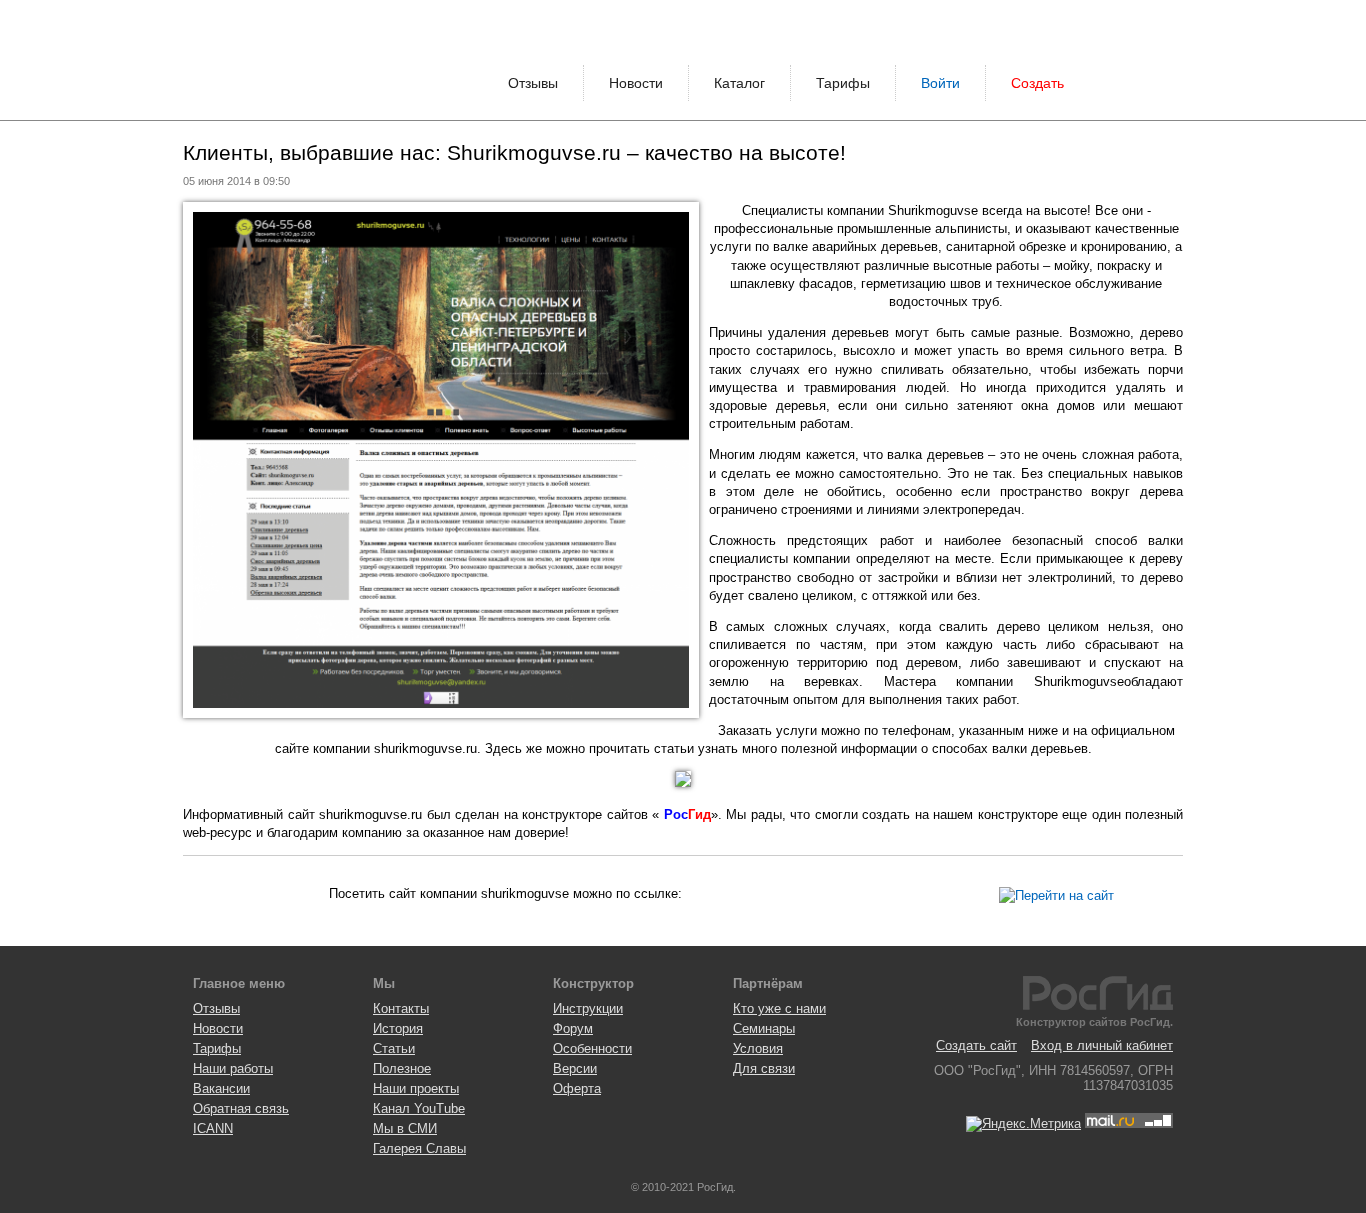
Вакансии (221, 1088)
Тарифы (843, 83)
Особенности (592, 1048)
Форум (573, 1028)
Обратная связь (241, 1108)
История (398, 1028)
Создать (1037, 83)
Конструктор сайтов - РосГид (258, 60)
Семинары (764, 1028)
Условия (758, 1048)
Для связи (764, 1068)
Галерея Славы (419, 1148)
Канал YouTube (419, 1108)
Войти (940, 83)
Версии (575, 1068)
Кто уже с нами (779, 1008)
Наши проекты (416, 1088)
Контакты (401, 1008)
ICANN (213, 1128)
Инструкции (588, 1008)
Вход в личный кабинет (1102, 1045)
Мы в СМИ (405, 1128)
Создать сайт (976, 1045)
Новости (636, 83)
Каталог (739, 83)
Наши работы (233, 1068)
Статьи (394, 1048)
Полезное (402, 1068)
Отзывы (533, 83)
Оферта (577, 1088)
